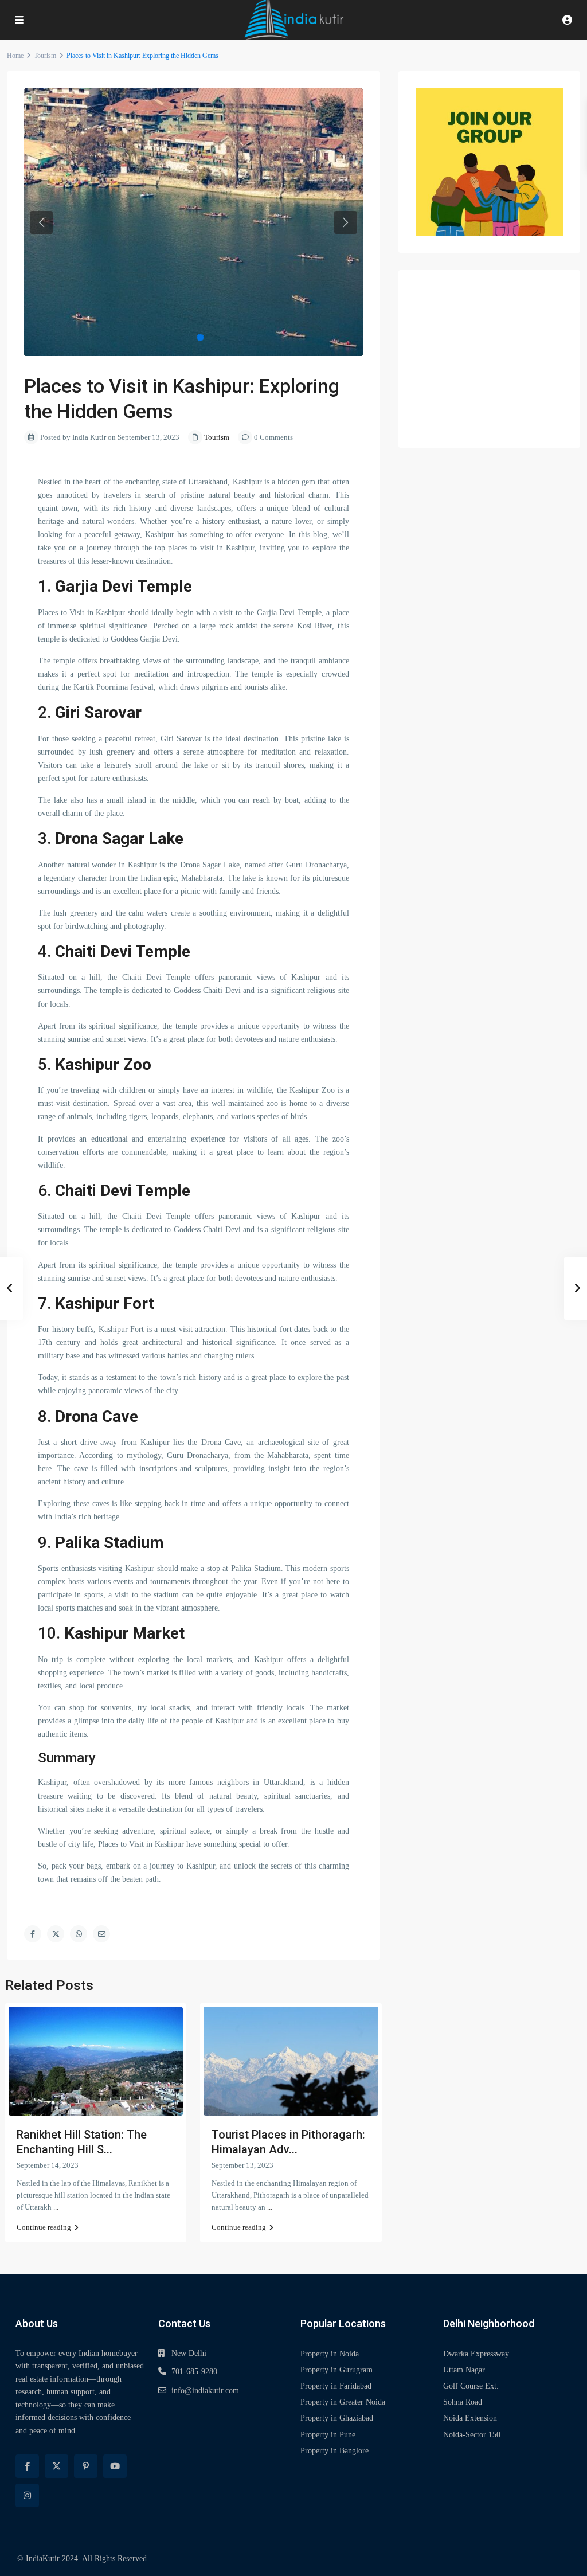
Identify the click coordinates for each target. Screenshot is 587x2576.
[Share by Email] (101, 1934)
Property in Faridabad (336, 2386)
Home (15, 56)
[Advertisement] (489, 359)
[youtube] (115, 2466)
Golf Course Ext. (471, 2386)
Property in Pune (328, 2435)
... (56, 2207)
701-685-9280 (194, 2372)
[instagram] (27, 2495)
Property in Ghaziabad (337, 2418)
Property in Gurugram (336, 2370)
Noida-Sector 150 (472, 2435)
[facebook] (27, 2466)
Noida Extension (470, 2418)
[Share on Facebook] (33, 1934)
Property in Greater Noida (343, 2402)
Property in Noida (330, 2354)
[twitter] (56, 2466)
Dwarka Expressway (476, 2354)
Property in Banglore (334, 2451)
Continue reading (44, 2227)
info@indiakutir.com (205, 2391)
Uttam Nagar (464, 2370)
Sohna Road (463, 2402)
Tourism (45, 56)
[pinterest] (86, 2466)
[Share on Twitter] (56, 1934)
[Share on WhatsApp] (79, 1934)
